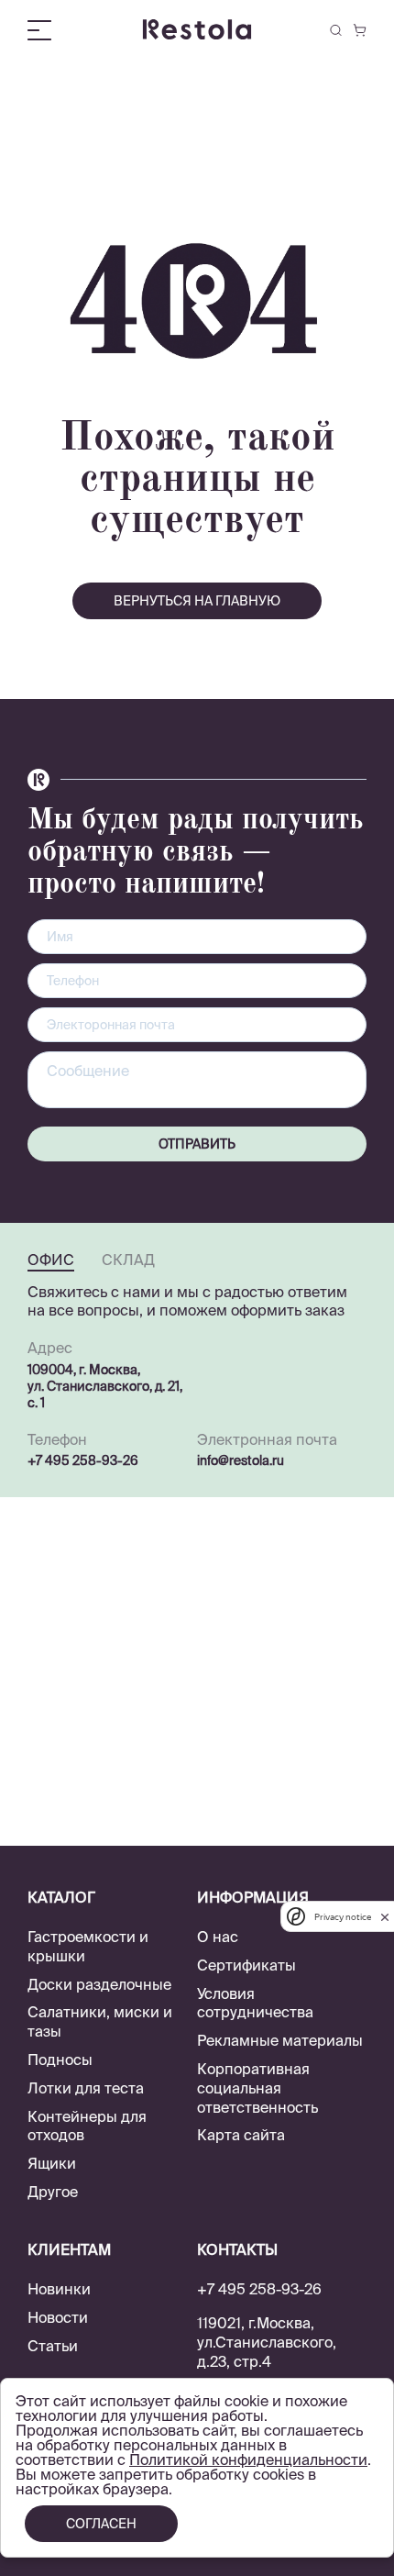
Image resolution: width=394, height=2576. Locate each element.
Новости (58, 2317)
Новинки (59, 2289)
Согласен (101, 2524)
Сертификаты (246, 1965)
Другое (53, 2192)
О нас (218, 1937)
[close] (385, 1917)
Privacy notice (343, 1917)
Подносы (60, 2060)
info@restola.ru (241, 1460)
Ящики (52, 2163)
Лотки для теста (86, 2088)
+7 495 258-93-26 (83, 1460)
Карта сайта (241, 2135)
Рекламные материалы (280, 2040)
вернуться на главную (197, 601)
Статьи (53, 2346)
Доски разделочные (99, 1984)
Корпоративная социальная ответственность (257, 2088)
